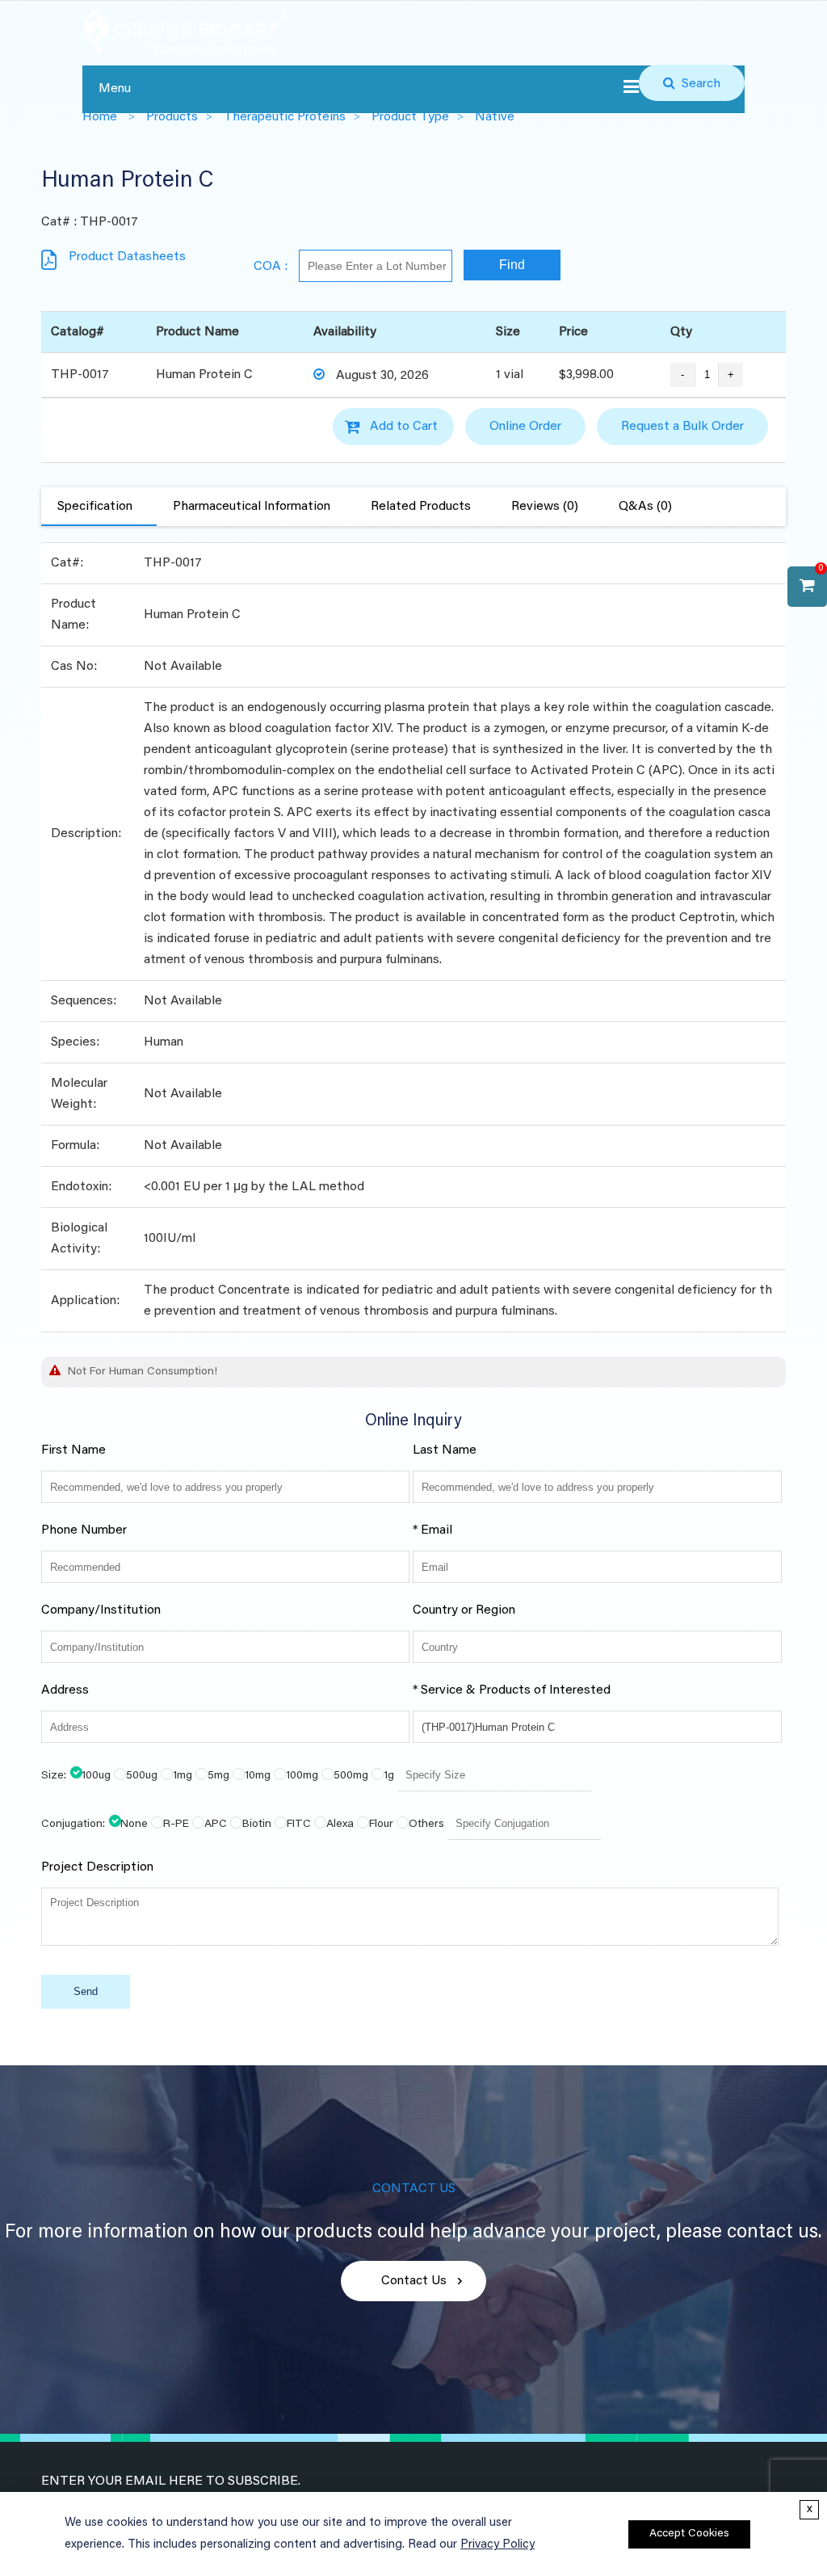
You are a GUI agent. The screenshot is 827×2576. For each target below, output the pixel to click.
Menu (115, 89)
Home (100, 117)
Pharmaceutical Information (252, 507)
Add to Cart (404, 427)
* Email (432, 1530)
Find (512, 265)
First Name (73, 1450)
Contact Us (414, 2281)
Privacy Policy (497, 2545)
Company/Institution (101, 1610)
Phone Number (84, 1530)
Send (86, 1991)
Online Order (525, 427)
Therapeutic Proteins (285, 117)
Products (172, 117)
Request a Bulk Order (682, 427)
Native (495, 117)
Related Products (421, 507)
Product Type (410, 117)
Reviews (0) (545, 507)
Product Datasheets (127, 257)
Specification (95, 507)
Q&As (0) (645, 507)
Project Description (97, 1867)
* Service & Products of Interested (512, 1690)
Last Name (445, 1450)
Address (65, 1690)
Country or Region (464, 1610)
